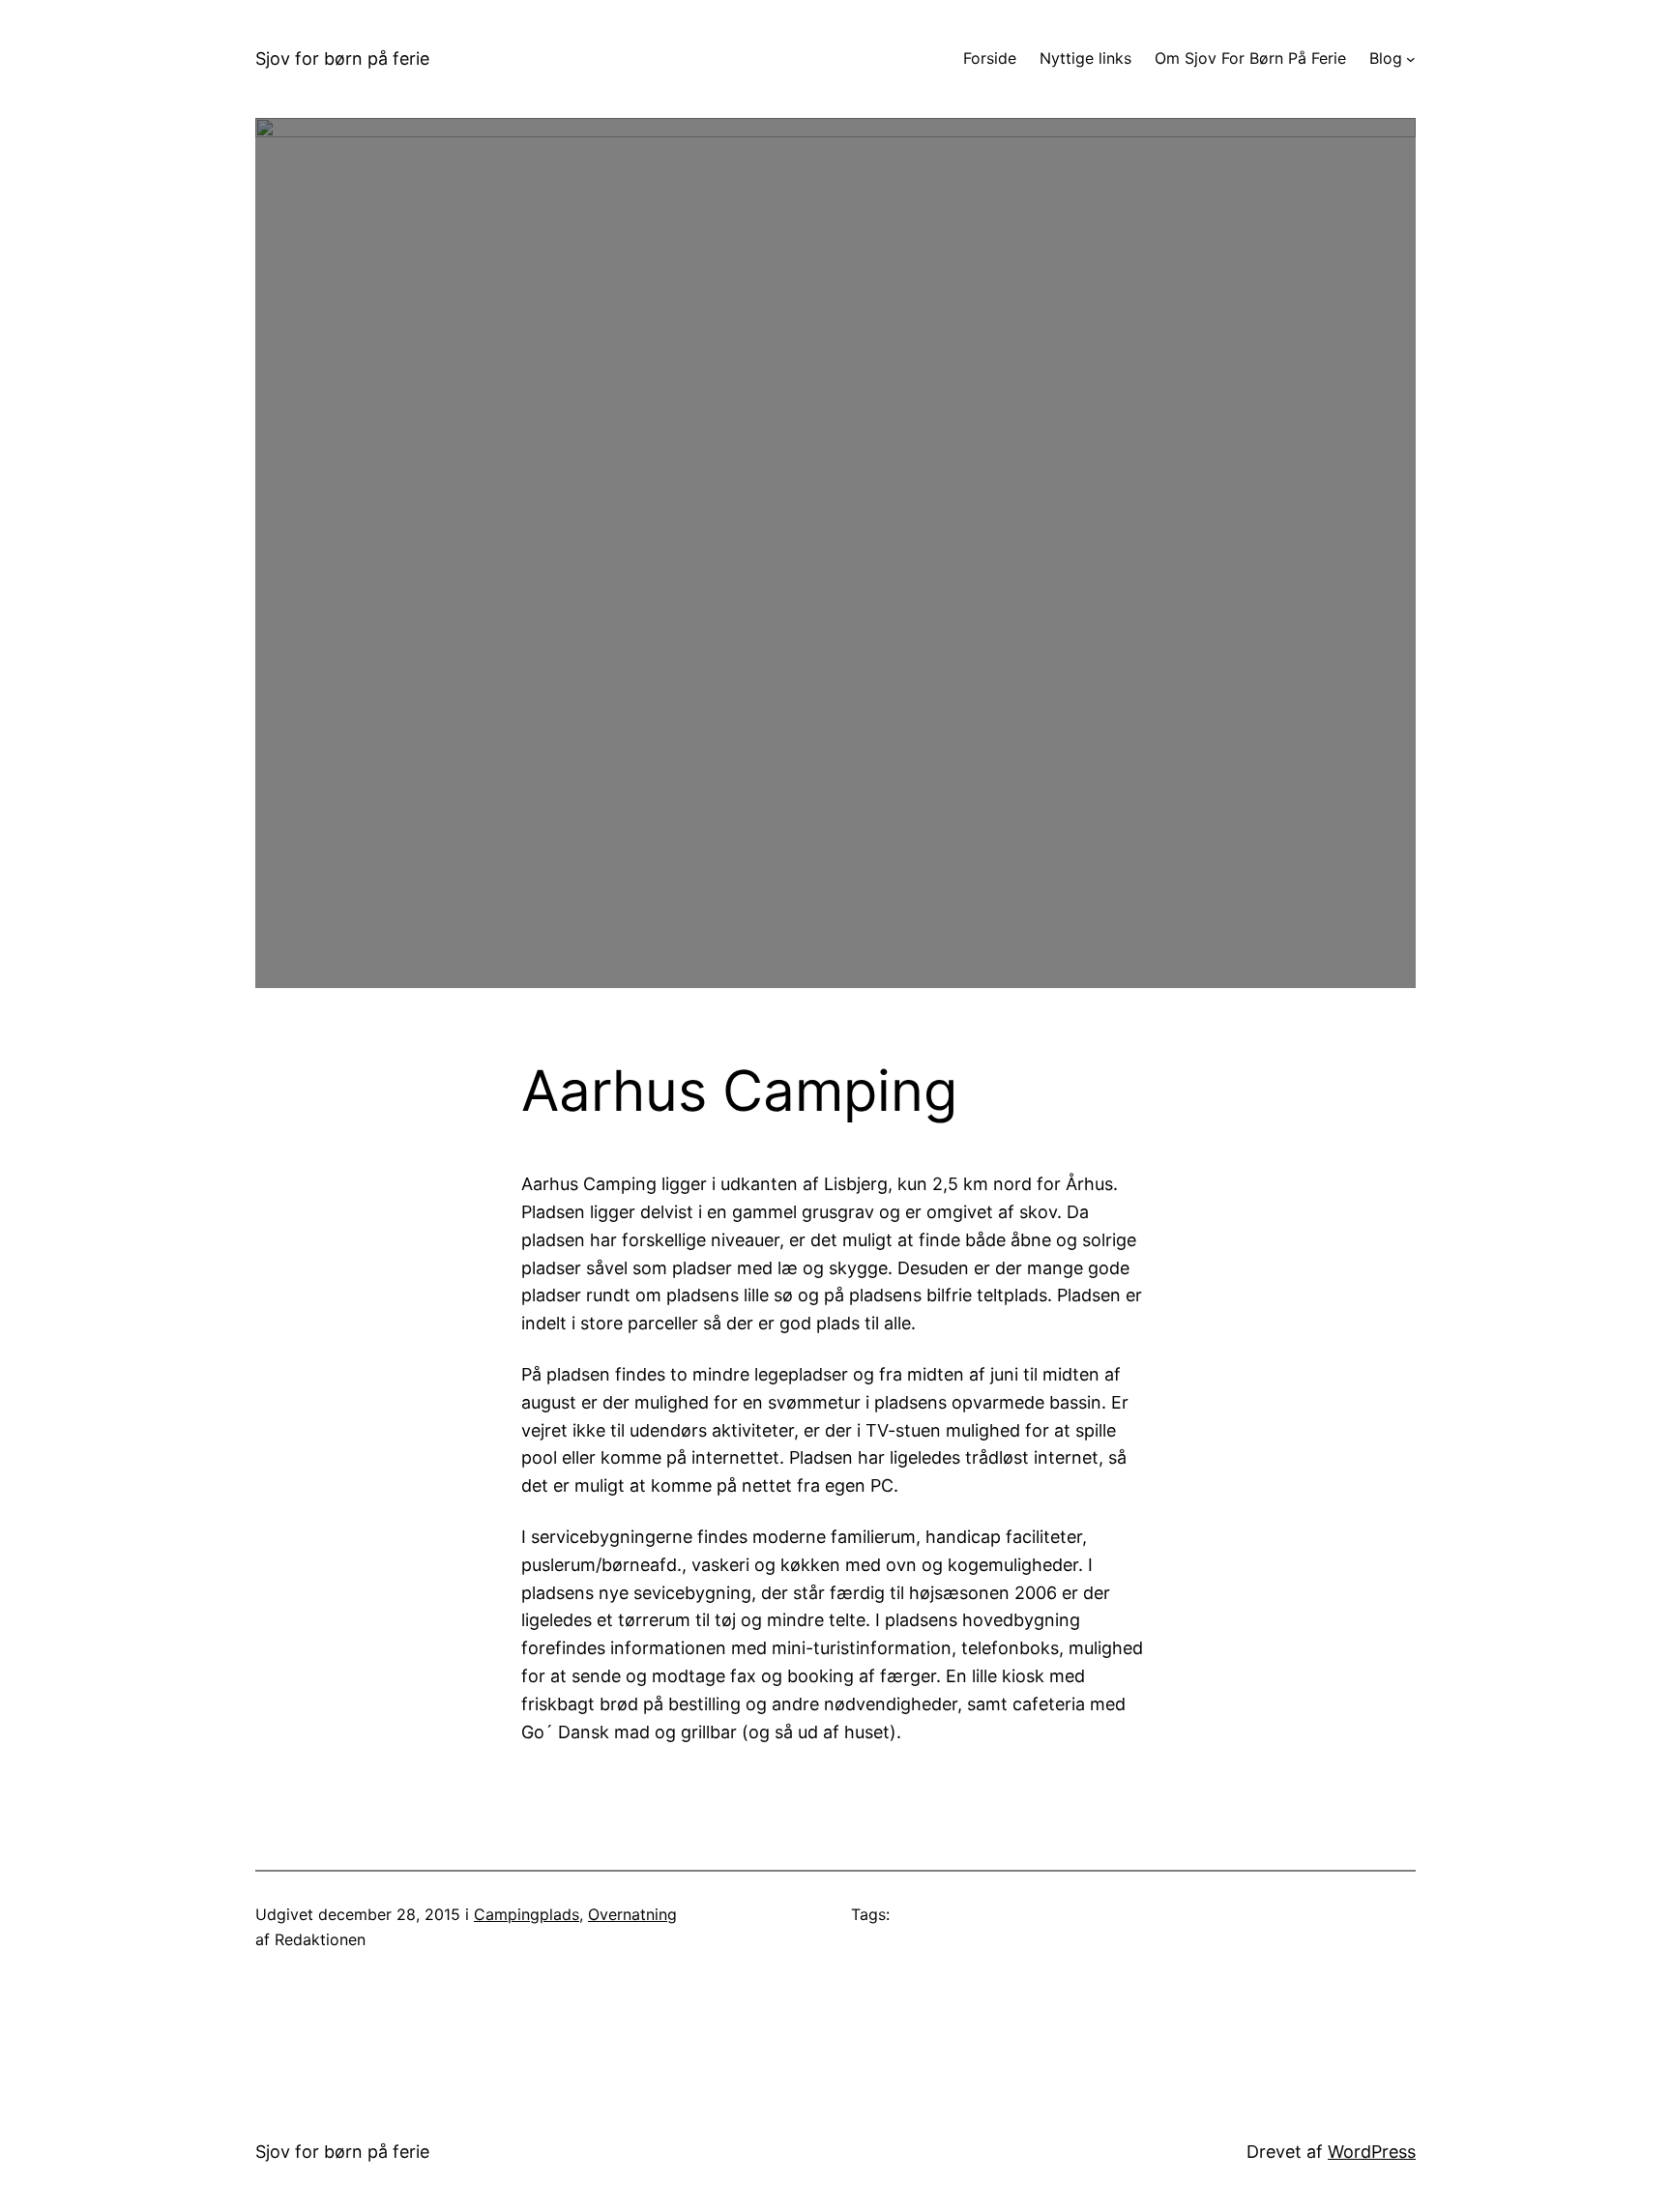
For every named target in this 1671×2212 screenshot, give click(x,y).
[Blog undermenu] (1411, 59)
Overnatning (632, 1914)
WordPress (1372, 2152)
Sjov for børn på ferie (342, 58)
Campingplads (527, 1914)
